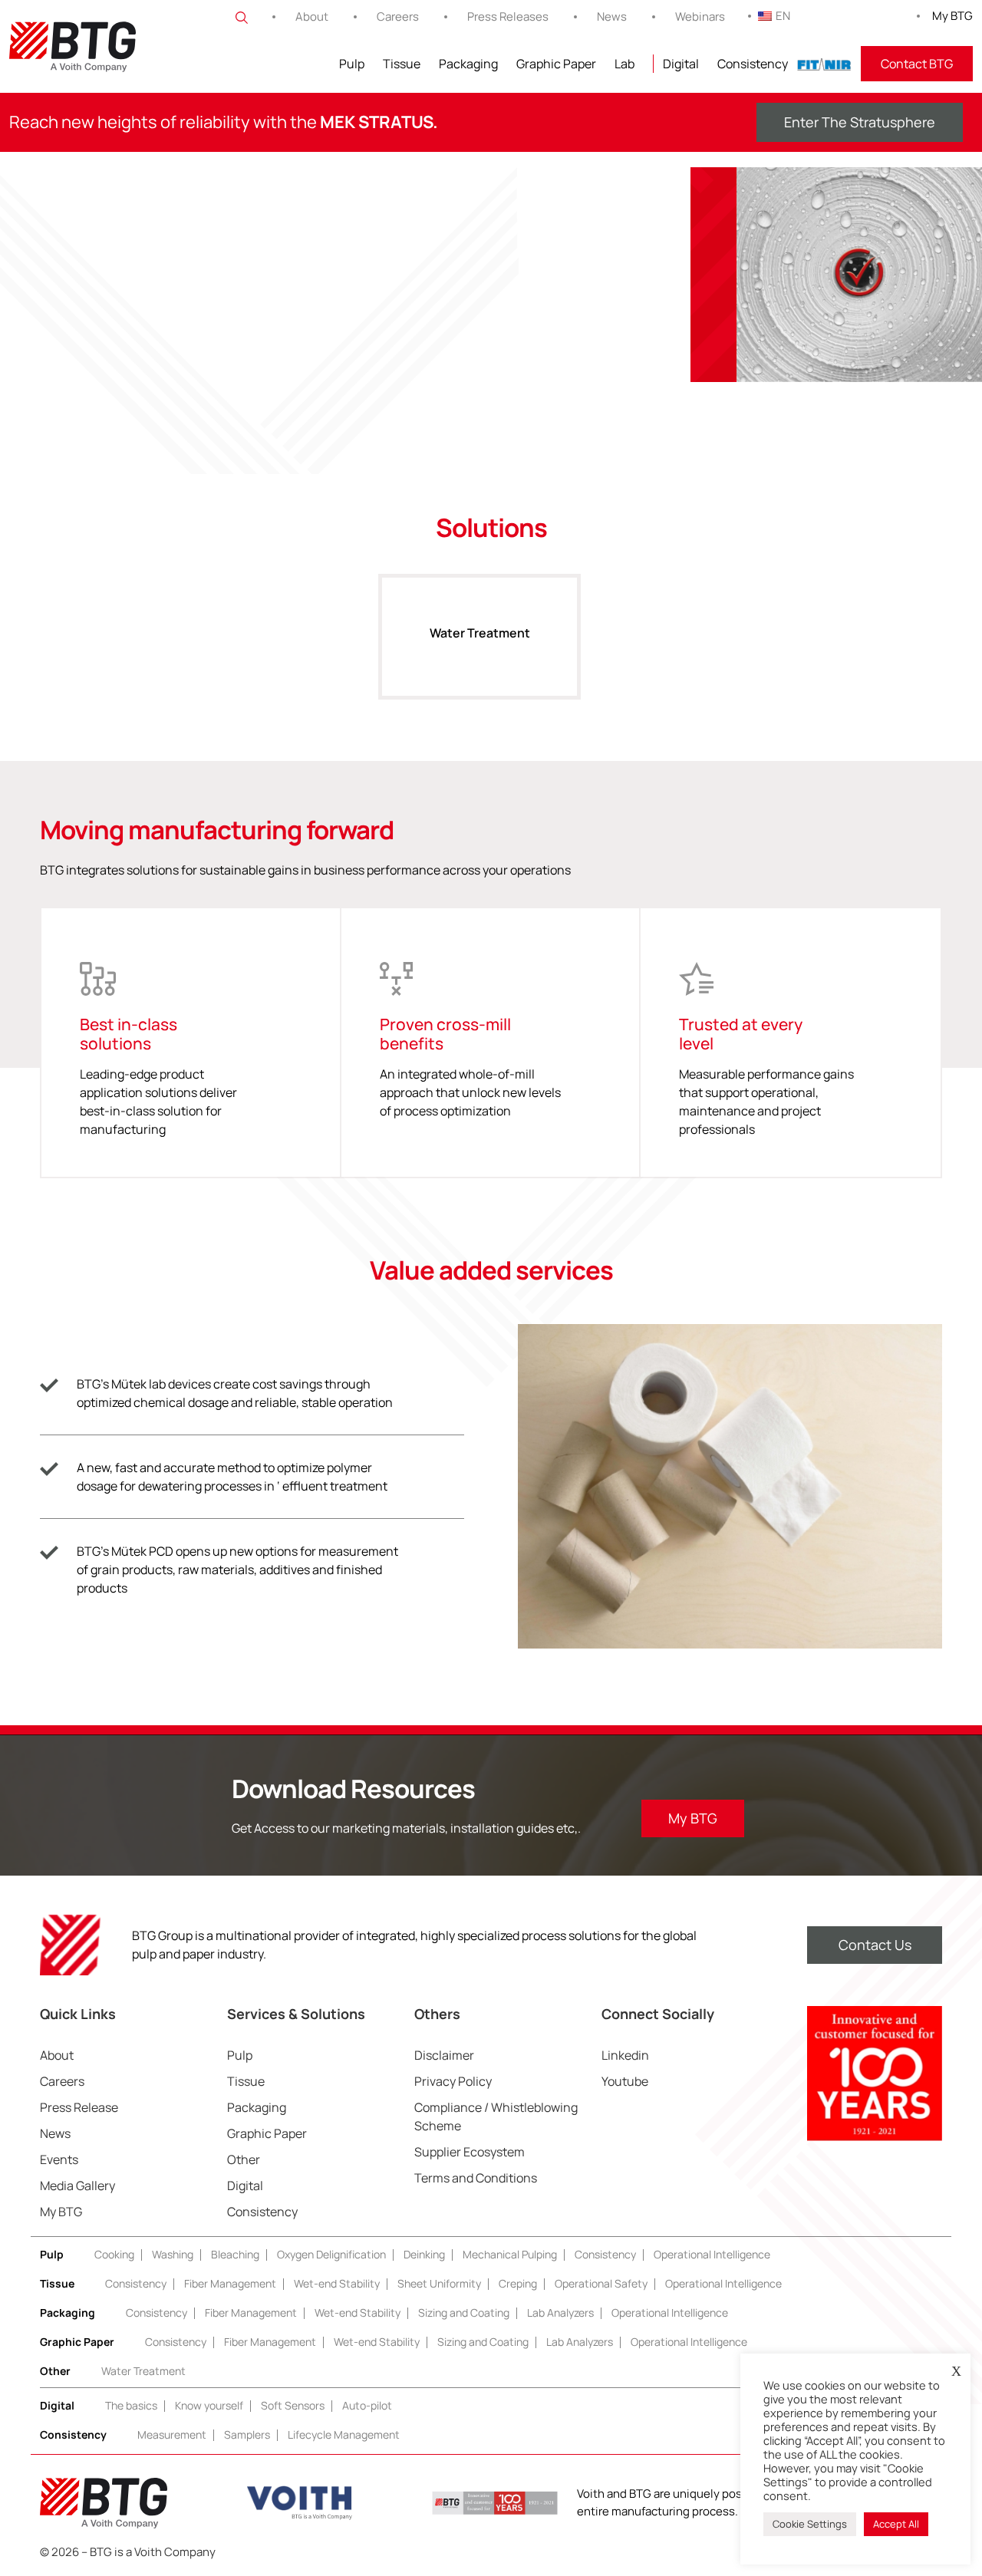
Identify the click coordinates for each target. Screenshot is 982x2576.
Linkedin (625, 2055)
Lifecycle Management (344, 2434)
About (312, 16)
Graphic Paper (556, 64)
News (612, 16)
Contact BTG (917, 64)
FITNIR (824, 64)
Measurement (172, 2434)
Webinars (700, 16)
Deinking (424, 2254)
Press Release (79, 2107)
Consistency (753, 64)
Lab (624, 64)
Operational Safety (601, 2283)
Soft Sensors (293, 2405)
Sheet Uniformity (439, 2283)
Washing (173, 2254)
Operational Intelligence (712, 2254)
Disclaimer (444, 2055)
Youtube (625, 2081)
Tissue (402, 64)
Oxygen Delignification (331, 2254)
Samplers (247, 2434)
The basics (131, 2405)
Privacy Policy (453, 2081)
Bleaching (235, 2254)
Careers (398, 16)
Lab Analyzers (560, 2312)
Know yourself (209, 2405)
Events (59, 2159)
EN (783, 16)
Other (244, 2159)
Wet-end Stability (337, 2283)
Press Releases (508, 16)
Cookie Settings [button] (810, 2524)
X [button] (956, 2371)
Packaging (468, 64)
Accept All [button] (896, 2524)
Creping (518, 2283)
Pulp (352, 64)
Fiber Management (230, 2283)
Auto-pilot (367, 2405)
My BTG (952, 16)
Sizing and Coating (464, 2312)
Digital (681, 64)
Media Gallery (77, 2186)
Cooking (114, 2254)
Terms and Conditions (476, 2178)
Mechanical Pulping (510, 2254)
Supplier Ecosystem (470, 2152)
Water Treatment (480, 633)
